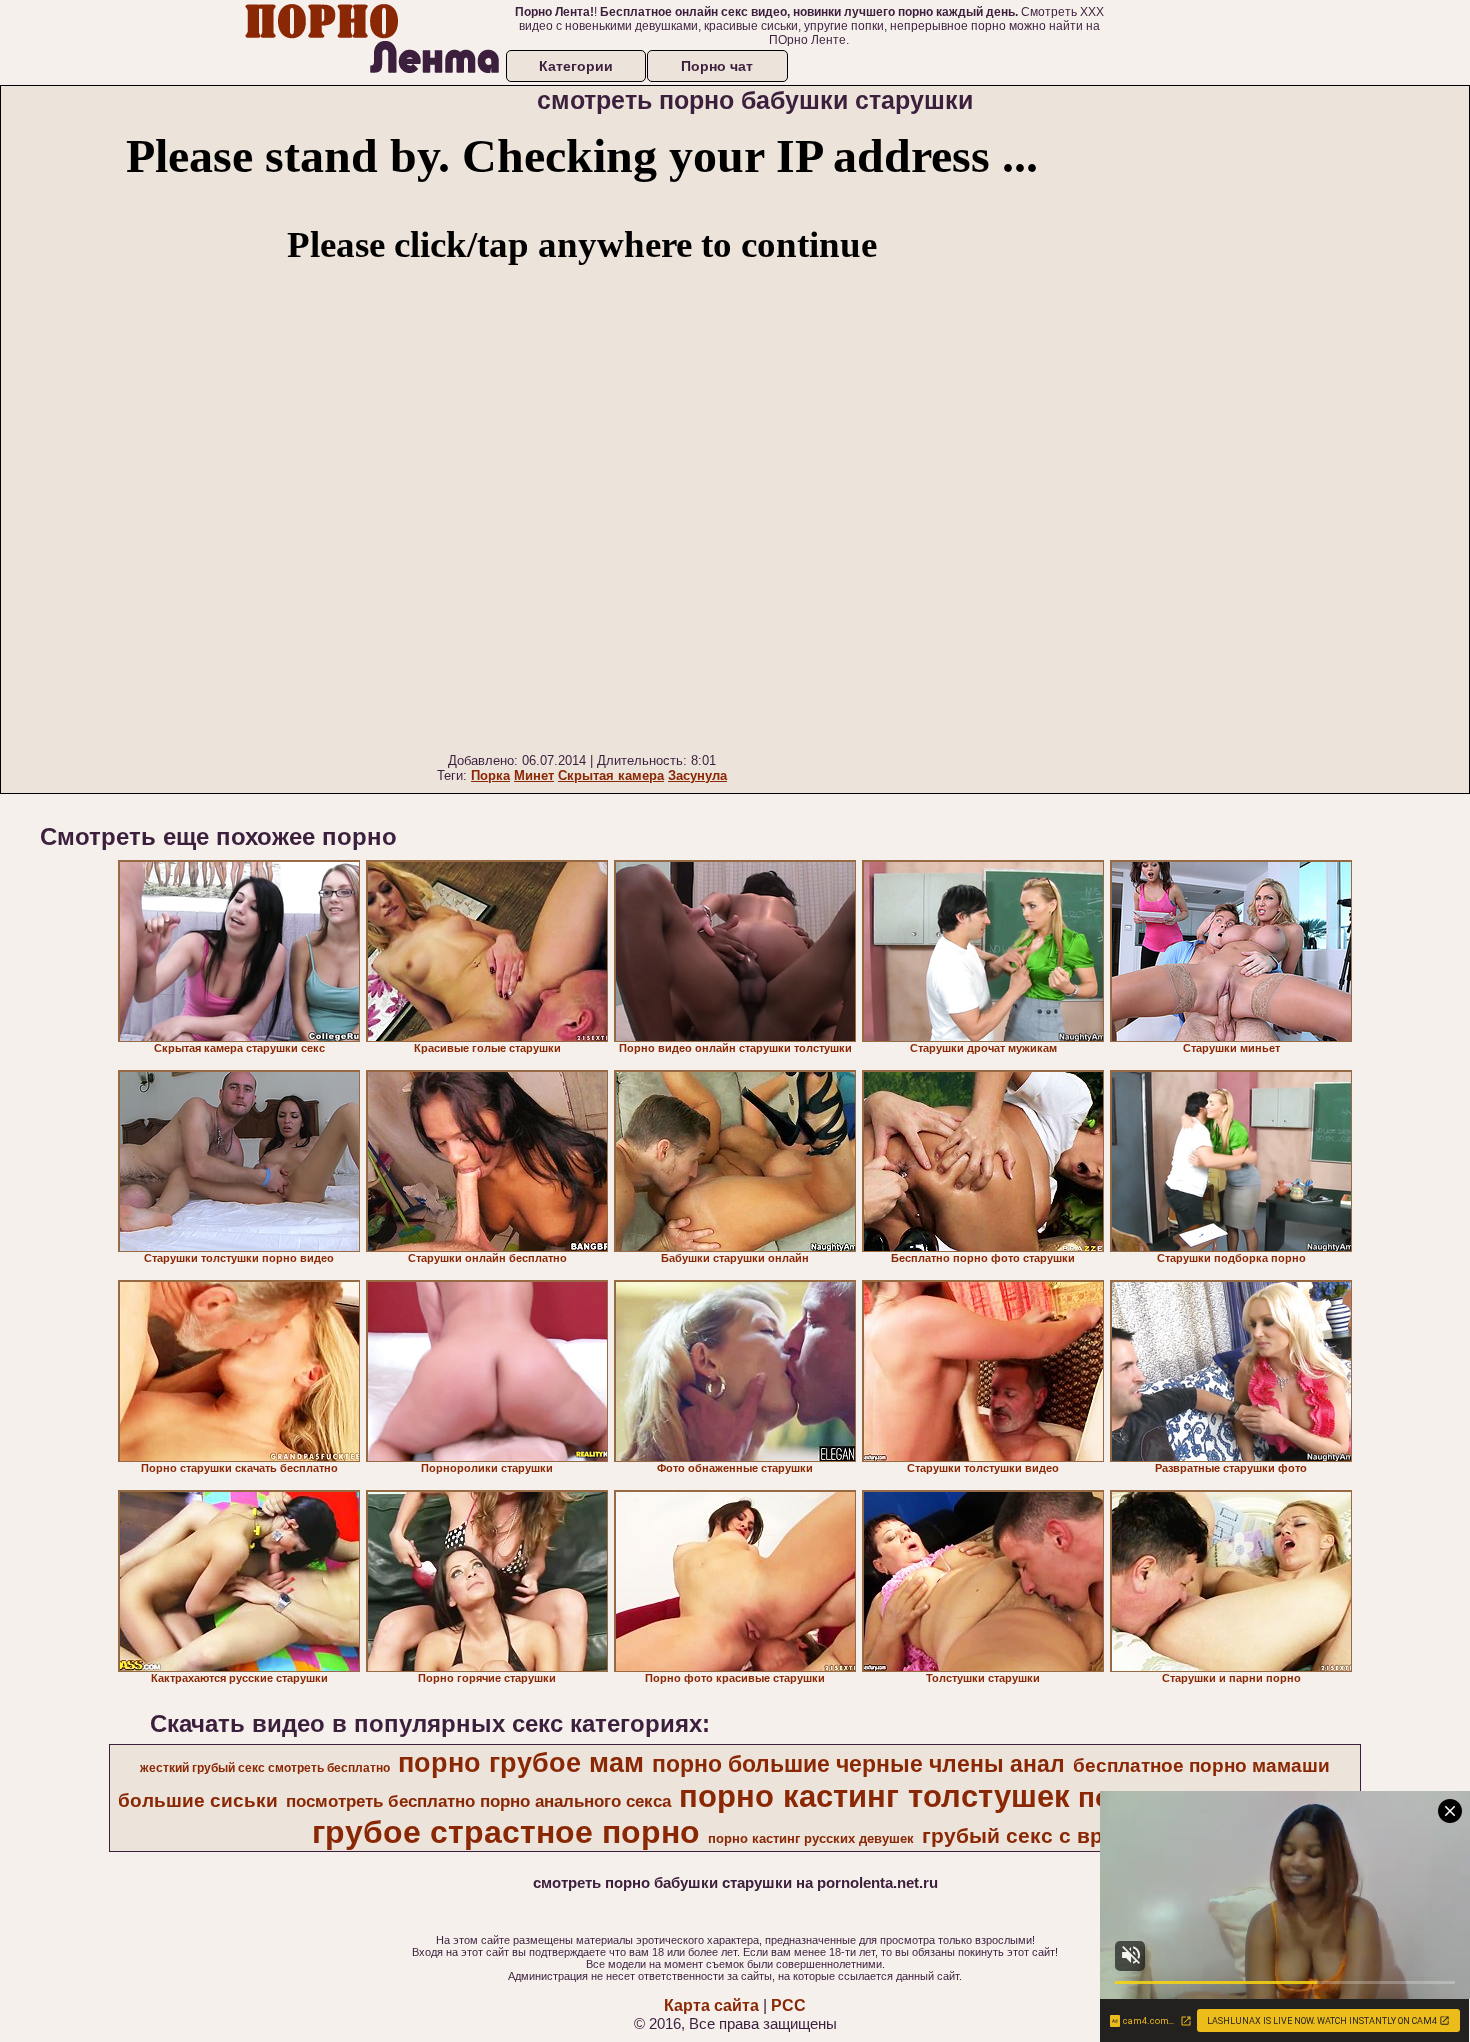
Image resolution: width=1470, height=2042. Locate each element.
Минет (534, 775)
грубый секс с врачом (1038, 1836)
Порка (490, 775)
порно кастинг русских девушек (811, 1838)
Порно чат (717, 66)
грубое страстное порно (506, 1832)
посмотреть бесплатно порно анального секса (478, 1801)
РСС (788, 2005)
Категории (576, 66)
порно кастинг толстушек (874, 1796)
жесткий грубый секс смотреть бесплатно (265, 1768)
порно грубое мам (521, 1763)
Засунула (697, 775)
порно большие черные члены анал (858, 1764)
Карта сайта (711, 2005)
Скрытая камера (611, 775)
